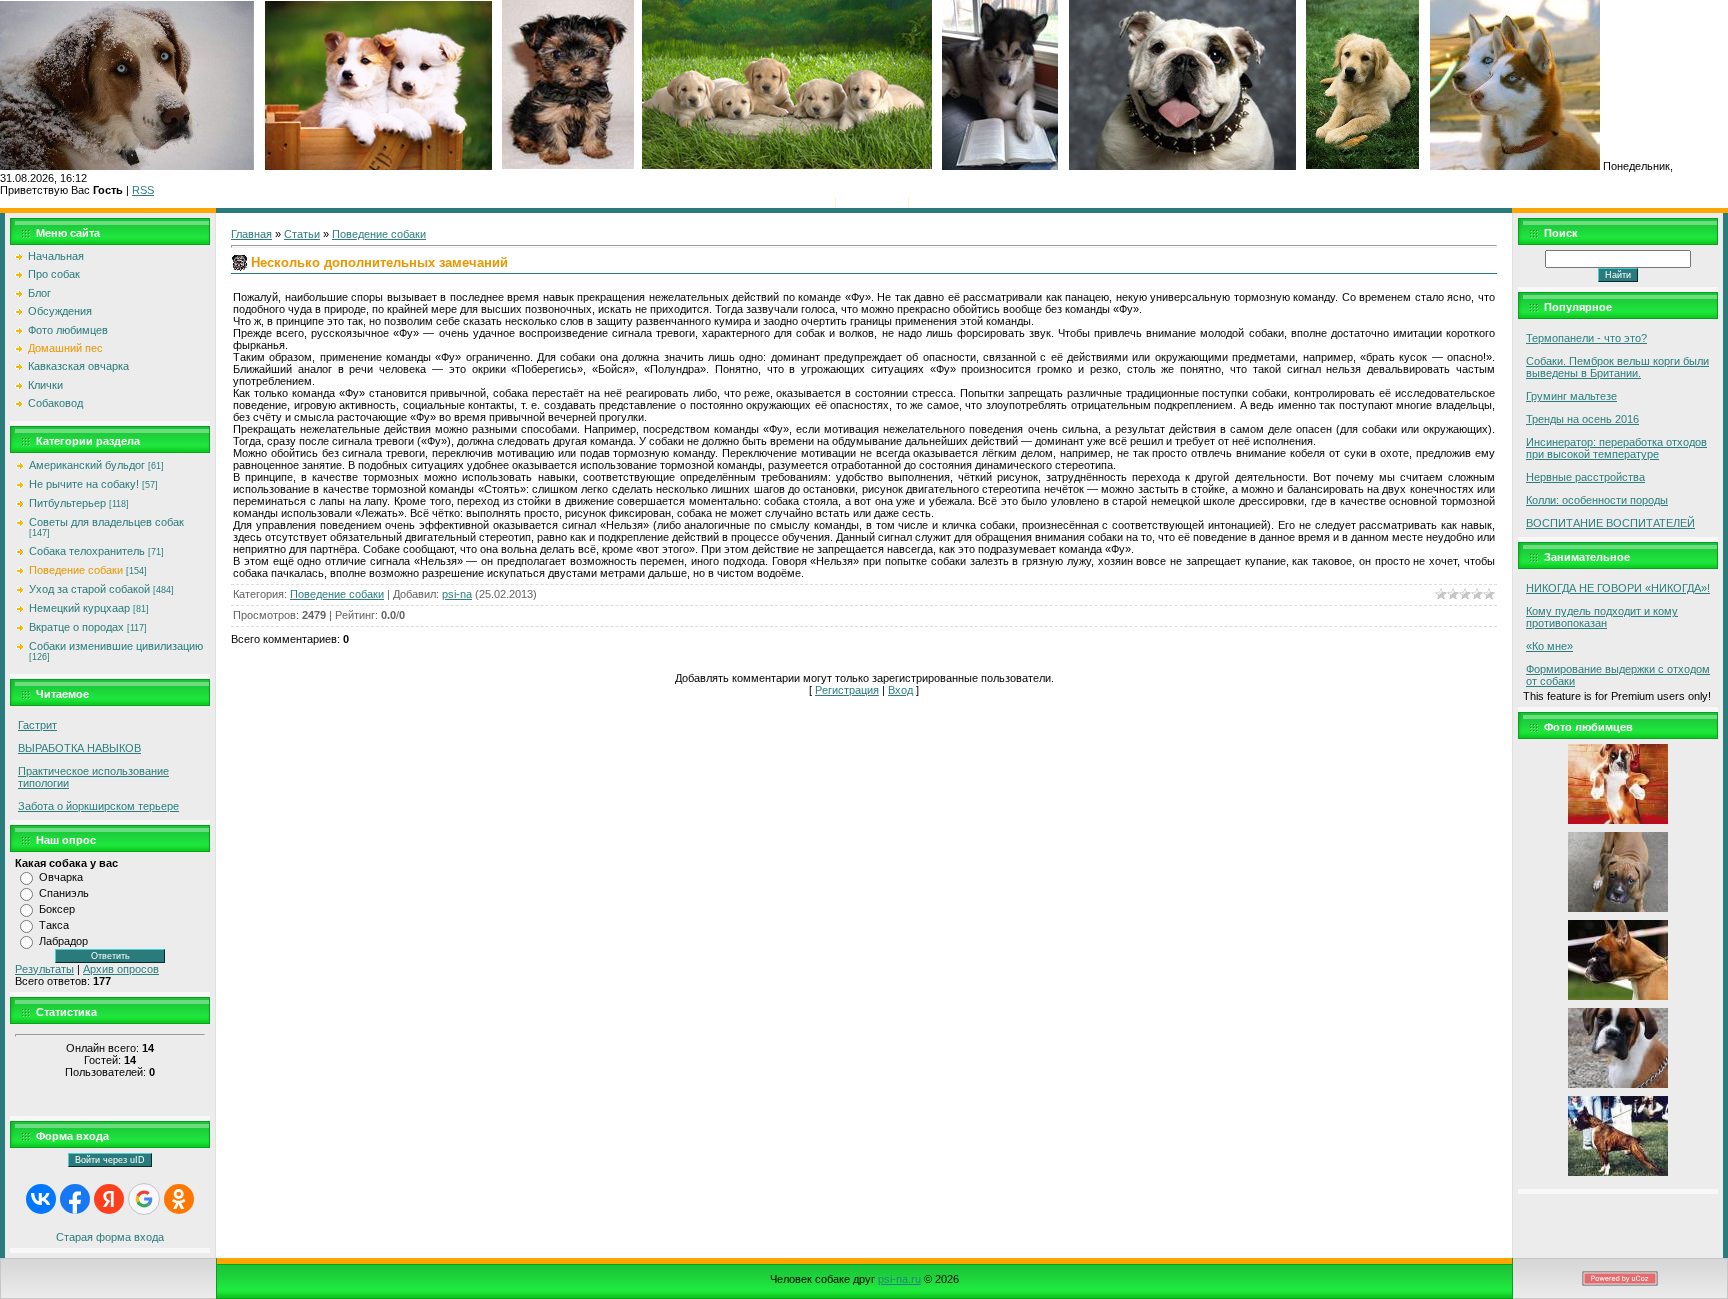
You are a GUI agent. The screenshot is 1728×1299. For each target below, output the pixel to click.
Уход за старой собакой (89, 589)
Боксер (57, 909)
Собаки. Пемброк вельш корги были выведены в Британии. (1617, 367)
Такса (54, 925)
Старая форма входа (110, 1237)
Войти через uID (110, 1160)
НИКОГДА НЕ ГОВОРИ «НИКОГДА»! (1618, 588)
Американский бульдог (87, 465)
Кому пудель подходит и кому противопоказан (1602, 617)
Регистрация (872, 202)
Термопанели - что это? (1586, 338)
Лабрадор (63, 941)
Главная (810, 202)
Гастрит (37, 725)
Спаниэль (64, 893)
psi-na (457, 594)
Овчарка (61, 877)
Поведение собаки (76, 570)
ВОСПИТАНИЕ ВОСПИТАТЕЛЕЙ (1610, 523)
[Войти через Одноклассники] (179, 1199)
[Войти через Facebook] (75, 1199)
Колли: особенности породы (1597, 500)
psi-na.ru (899, 1279)
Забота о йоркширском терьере (98, 806)
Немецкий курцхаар (79, 608)
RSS (143, 190)
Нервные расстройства (1585, 477)
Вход (925, 202)
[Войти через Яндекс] (109, 1199)
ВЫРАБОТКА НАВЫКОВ (79, 748)
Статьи (302, 234)
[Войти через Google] (144, 1199)
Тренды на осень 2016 (1582, 419)
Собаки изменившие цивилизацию (116, 646)
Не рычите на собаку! (84, 484)
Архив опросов (121, 969)
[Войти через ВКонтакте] (41, 1199)
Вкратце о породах (76, 627)
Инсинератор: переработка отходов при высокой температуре (1616, 448)
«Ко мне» (1549, 646)
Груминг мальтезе (1571, 396)
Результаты (44, 969)
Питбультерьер (67, 503)
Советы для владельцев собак (106, 522)
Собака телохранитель (87, 551)
